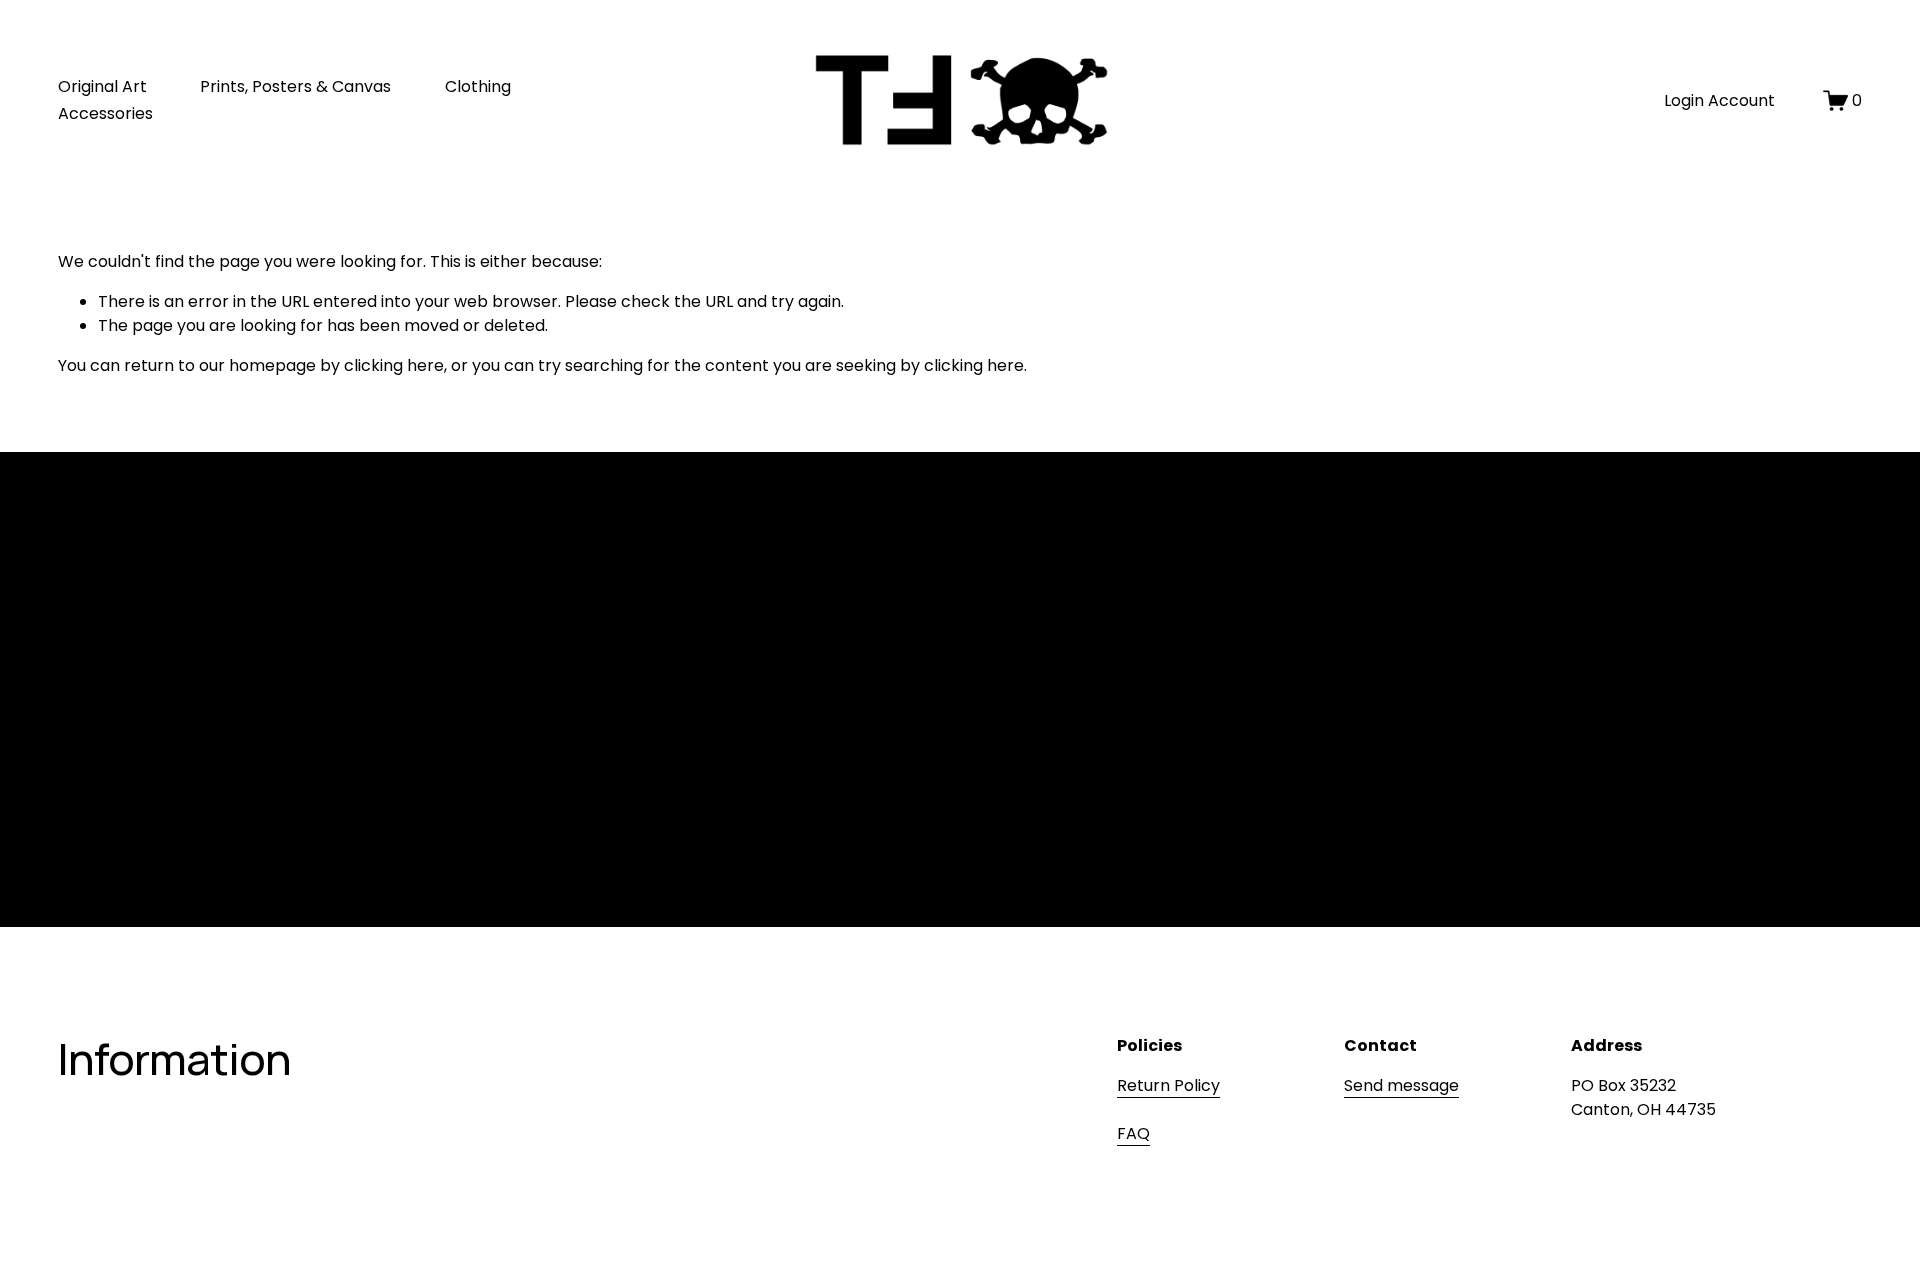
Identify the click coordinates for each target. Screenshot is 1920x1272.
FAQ (1133, 1133)
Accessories (105, 113)
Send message (1401, 1085)
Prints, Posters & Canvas (295, 86)
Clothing (478, 86)
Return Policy (1168, 1085)
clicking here (394, 365)
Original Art (102, 86)
